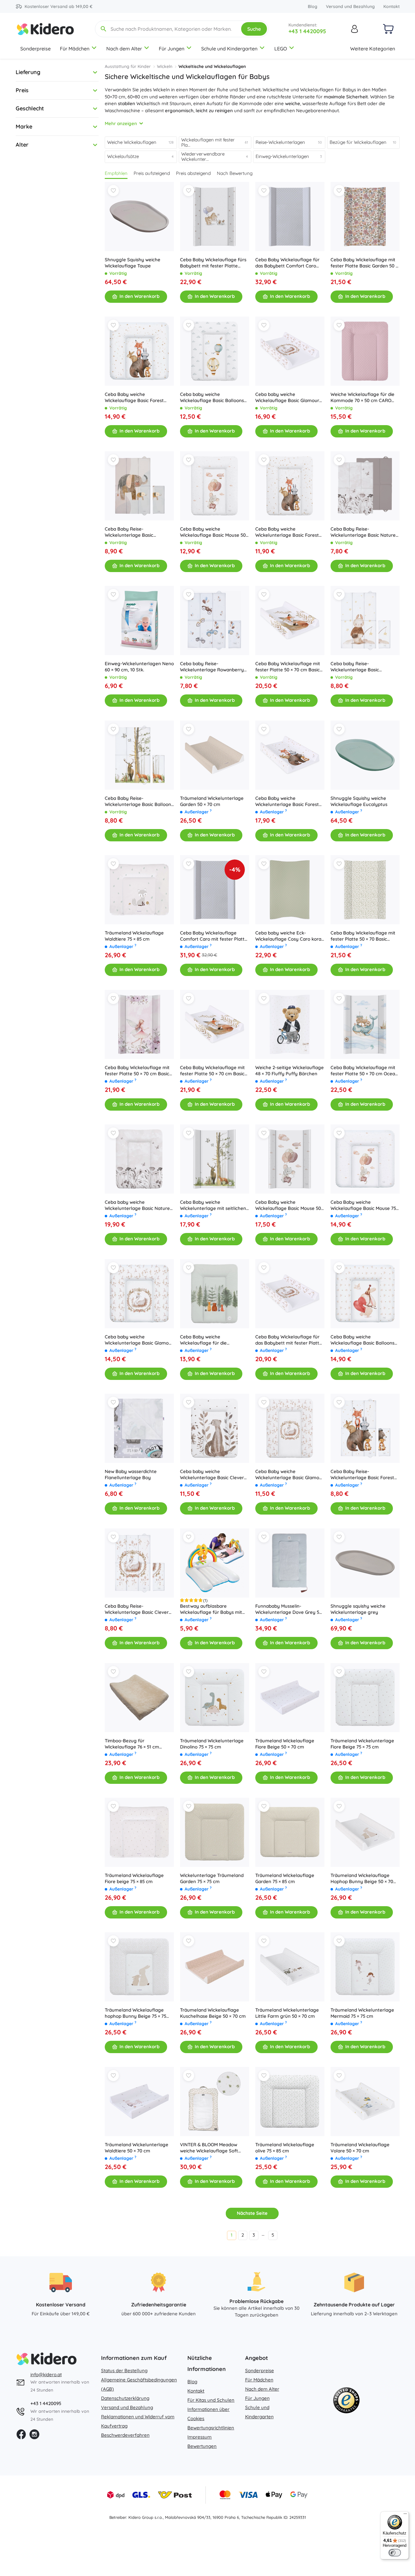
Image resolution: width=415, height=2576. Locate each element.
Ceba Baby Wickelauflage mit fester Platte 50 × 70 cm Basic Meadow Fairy (137, 1071)
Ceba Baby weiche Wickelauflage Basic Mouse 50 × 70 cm (215, 532)
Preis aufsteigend (152, 173)
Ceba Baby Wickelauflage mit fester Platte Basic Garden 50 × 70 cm (364, 263)
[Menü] (405, 2515)
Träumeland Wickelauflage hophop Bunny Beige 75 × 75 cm (135, 2013)
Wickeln (165, 66)
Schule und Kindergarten (229, 49)
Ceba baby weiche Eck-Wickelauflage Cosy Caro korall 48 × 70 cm (290, 936)
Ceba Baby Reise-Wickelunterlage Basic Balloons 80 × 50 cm (139, 801)
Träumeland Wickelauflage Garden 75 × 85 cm (285, 1878)
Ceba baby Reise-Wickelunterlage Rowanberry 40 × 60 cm (212, 667)
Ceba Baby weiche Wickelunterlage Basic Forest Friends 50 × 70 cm (287, 532)
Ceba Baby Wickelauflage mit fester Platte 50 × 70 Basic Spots (363, 936)
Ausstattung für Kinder (128, 66)
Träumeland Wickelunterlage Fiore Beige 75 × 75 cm (362, 1744)
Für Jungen (172, 49)
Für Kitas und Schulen (211, 2400)
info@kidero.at (46, 2375)
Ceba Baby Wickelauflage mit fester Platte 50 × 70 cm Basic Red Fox (212, 1071)
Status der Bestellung (124, 2371)
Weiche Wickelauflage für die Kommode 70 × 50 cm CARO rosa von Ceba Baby (362, 397)
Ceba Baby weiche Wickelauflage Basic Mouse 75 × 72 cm (365, 1205)
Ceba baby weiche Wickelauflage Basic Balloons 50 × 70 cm (212, 397)
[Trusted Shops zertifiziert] (346, 2402)
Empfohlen (116, 173)
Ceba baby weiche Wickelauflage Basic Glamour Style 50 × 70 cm (287, 397)
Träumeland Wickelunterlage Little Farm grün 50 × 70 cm (287, 2013)
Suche (254, 29)
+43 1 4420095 (307, 31)
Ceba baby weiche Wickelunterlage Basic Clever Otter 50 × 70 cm (212, 1475)
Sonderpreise (35, 49)
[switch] (395, 2553)
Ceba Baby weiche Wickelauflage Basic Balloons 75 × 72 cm (362, 1340)
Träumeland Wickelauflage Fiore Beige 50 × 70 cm (285, 1744)
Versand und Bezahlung (350, 6)
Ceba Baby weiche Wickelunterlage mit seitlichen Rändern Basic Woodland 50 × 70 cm (213, 1205)
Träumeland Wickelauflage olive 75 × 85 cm (285, 2148)
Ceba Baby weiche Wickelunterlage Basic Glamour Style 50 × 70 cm (290, 1475)
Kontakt (392, 6)
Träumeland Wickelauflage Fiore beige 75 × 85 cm (134, 1878)
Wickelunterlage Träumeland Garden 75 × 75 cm (212, 1878)
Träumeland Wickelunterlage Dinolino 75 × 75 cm (212, 1744)
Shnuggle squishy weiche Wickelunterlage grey (358, 1609)
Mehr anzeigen (121, 123)
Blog (313, 6)
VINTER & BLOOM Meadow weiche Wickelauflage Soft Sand (209, 2148)
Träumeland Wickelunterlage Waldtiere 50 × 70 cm (137, 2148)
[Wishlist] (113, 191)
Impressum (200, 2437)
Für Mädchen (75, 49)
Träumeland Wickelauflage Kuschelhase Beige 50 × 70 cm (213, 2013)
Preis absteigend (193, 173)
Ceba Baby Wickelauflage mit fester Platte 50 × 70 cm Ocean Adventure (364, 1071)
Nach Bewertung (235, 173)
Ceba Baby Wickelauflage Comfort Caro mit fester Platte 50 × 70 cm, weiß (214, 936)
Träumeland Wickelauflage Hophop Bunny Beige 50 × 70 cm (362, 1879)
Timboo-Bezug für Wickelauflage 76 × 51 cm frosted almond (132, 1744)
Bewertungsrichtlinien (211, 2428)
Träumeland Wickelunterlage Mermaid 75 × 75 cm (362, 2013)
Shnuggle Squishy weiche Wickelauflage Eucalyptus (359, 801)
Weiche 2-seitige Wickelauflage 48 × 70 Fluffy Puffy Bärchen (290, 1071)
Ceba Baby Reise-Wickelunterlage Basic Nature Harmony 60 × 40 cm (363, 532)
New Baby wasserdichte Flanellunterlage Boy (131, 1474)
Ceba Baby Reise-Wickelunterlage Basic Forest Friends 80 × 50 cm (362, 1475)
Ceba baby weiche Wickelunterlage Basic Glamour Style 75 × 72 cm (139, 1340)
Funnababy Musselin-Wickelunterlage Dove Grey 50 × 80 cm (289, 1609)
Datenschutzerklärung (125, 2398)
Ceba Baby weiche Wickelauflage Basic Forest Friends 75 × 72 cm (134, 397)
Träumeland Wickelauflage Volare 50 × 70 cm (360, 2148)
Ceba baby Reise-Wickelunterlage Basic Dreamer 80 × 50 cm (355, 667)
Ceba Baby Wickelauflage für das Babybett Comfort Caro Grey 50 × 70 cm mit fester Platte (287, 263)
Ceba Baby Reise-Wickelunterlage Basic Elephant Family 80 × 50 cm (135, 532)
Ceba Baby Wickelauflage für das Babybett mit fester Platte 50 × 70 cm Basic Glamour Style (289, 1340)
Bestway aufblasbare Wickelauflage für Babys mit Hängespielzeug (211, 1609)
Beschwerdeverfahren (125, 2435)
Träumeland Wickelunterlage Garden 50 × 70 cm (212, 801)
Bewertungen (202, 2446)
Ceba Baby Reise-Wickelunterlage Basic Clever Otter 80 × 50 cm (137, 1609)
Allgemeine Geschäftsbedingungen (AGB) (139, 2384)
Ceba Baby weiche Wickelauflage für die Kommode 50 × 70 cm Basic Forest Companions (210, 1340)
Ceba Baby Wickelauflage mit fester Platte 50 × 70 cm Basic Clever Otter (288, 667)
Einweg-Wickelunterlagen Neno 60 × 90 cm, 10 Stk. (139, 667)
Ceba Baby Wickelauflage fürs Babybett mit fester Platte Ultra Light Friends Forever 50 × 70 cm (214, 263)
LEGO (281, 49)
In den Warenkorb (139, 296)
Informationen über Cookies (208, 2414)
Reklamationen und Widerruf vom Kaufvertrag (138, 2421)
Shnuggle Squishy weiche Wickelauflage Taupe (133, 263)
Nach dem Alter (124, 49)
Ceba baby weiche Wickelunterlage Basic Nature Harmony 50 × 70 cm (137, 1205)
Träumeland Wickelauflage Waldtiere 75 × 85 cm (134, 936)
